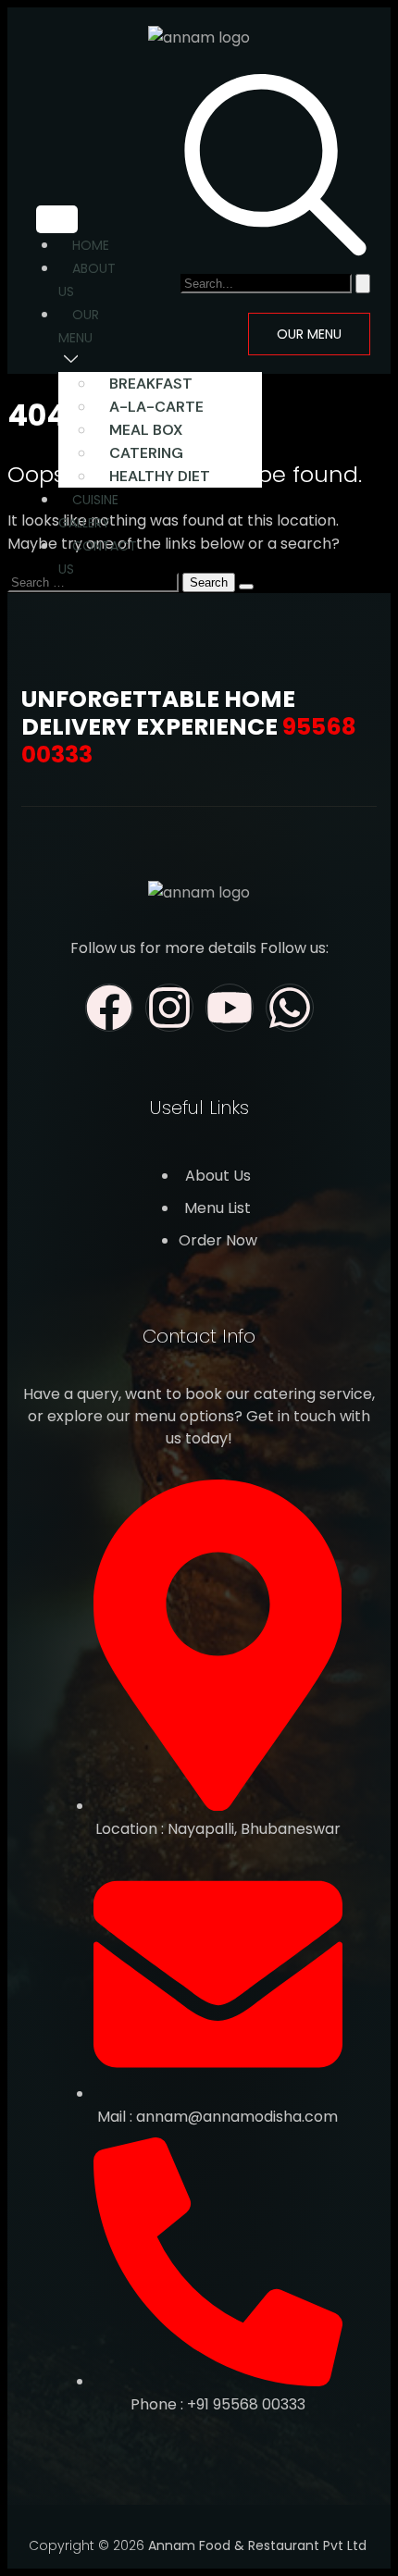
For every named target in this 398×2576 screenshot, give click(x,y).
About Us (87, 280)
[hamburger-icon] (57, 219)
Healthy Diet (160, 476)
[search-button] (363, 284)
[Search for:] (95, 582)
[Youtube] (230, 1008)
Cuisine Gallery (88, 511)
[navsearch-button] (275, 252)
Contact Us (98, 557)
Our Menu (79, 326)
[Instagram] (169, 1008)
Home (91, 245)
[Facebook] (109, 1008)
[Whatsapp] (290, 1008)
